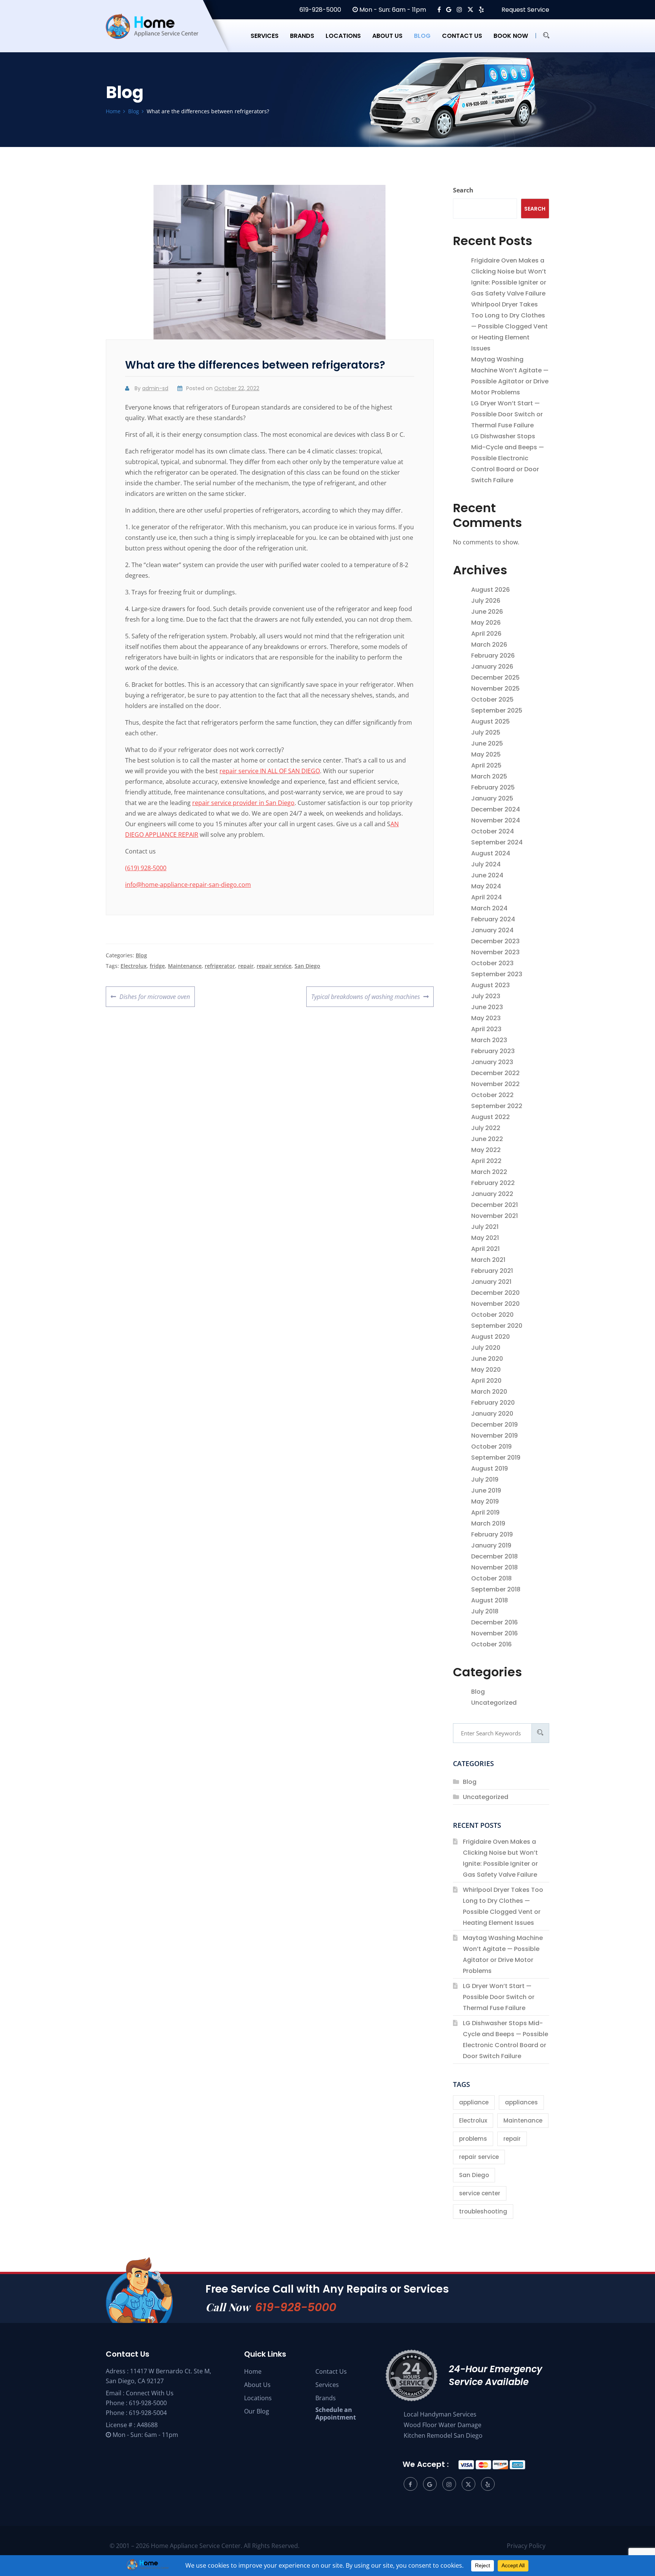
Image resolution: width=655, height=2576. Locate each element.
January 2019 (491, 1545)
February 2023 (493, 1051)
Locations (343, 36)
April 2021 (485, 1249)
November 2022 (495, 1084)
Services (265, 36)
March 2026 (489, 645)
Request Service (525, 10)
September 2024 (497, 842)
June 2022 (487, 1139)
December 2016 (494, 1622)
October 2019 (491, 1447)
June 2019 (486, 1490)
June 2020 (487, 1359)
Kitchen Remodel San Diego (443, 2435)
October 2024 (493, 831)
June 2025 (487, 743)
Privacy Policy (526, 2546)
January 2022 (492, 1194)
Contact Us (331, 2371)
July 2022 (486, 1128)
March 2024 (489, 908)
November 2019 (494, 1436)
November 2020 (495, 1304)
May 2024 (486, 886)
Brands (302, 36)
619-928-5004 (148, 2413)
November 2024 (496, 820)
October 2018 (491, 1578)
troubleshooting (483, 2211)
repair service (274, 966)
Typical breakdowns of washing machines (365, 994)
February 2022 (493, 1183)
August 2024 (491, 853)
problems (473, 2139)
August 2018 (490, 1600)
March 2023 (489, 1040)
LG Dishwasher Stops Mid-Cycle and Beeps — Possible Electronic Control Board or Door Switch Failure (508, 458)
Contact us (462, 36)
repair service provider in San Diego (243, 803)
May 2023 (486, 1018)
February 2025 (493, 787)
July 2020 (486, 1348)
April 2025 (486, 765)
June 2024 (487, 875)
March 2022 (489, 1172)
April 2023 (486, 1029)
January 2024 (492, 930)
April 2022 (486, 1161)
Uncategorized (494, 1703)
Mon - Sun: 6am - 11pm (392, 10)
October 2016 (491, 1644)
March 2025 (489, 776)
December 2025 (495, 678)
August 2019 (490, 1469)
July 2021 (485, 1227)
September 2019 (496, 1458)
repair (246, 966)
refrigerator (220, 966)
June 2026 (487, 612)
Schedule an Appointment (336, 2413)
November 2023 (495, 952)
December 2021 (494, 1205)
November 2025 (495, 689)
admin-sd (155, 388)
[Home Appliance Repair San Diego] (159, 36)
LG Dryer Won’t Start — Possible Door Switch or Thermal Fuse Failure (507, 414)
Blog (422, 36)
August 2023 (490, 985)
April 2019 (485, 1512)
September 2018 (496, 1589)
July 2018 (485, 1611)
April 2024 (487, 897)
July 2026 (486, 601)
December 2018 (494, 1556)
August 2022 (490, 1117)
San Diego (307, 966)
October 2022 (492, 1095)
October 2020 (492, 1315)
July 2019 (485, 1479)
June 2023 (487, 1007)
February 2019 (492, 1534)
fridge (157, 966)
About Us (257, 2385)
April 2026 (486, 634)
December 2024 (496, 809)
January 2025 (492, 798)
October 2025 (492, 699)
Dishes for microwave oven (154, 994)
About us (387, 36)
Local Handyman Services (440, 2414)
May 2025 (486, 754)
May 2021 (485, 1238)
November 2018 (494, 1567)
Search (463, 190)
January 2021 (491, 1282)
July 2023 (486, 996)
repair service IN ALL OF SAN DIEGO (270, 771)
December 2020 (495, 1293)
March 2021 (488, 1260)
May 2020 (486, 1370)
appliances (521, 2102)
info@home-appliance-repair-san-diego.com (188, 885)
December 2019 (494, 1425)
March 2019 (488, 1523)
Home (253, 2371)
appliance (474, 2102)
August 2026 (490, 590)
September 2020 (497, 1326)
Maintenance (185, 966)
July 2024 (486, 864)
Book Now (511, 36)
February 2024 (493, 919)
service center (480, 2193)
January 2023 (492, 1062)
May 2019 (485, 1501)
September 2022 (497, 1106)
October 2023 (492, 963)
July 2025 (486, 732)
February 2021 (492, 1271)
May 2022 (486, 1150)
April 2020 (486, 1381)
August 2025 (490, 721)
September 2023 (497, 974)
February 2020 (493, 1403)
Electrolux (134, 966)
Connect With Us (150, 2393)
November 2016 (494, 1633)
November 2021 (494, 1216)
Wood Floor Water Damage (443, 2425)
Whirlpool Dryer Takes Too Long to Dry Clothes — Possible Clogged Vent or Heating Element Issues (509, 326)
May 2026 (486, 623)
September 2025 (497, 710)
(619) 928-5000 (146, 868)
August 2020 (490, 1337)
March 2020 (489, 1392)
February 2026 (493, 656)
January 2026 (492, 667)
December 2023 (495, 941)
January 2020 (492, 1414)
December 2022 (495, 1073)
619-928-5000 (320, 10)
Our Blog (257, 2411)
